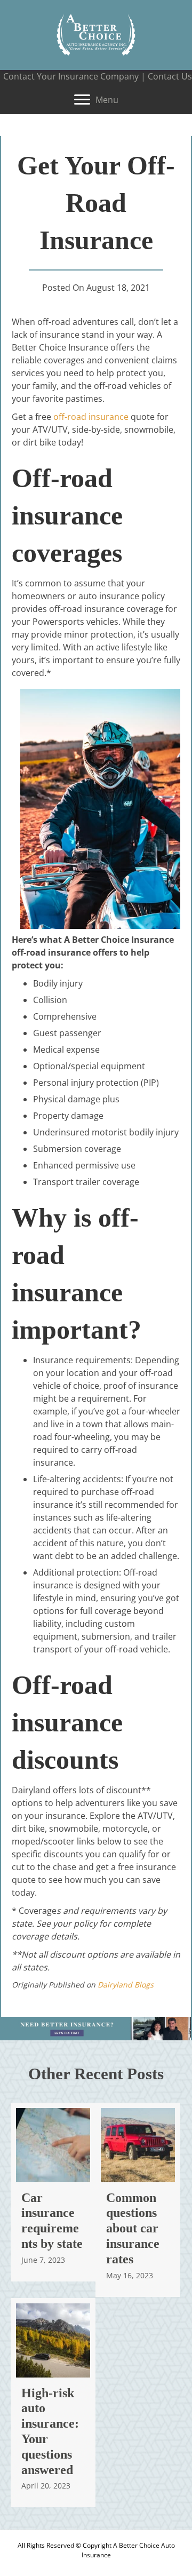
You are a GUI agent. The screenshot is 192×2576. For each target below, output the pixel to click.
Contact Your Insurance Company (71, 76)
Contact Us (170, 76)
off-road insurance (91, 417)
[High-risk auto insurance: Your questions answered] (53, 2403)
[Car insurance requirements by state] (53, 2192)
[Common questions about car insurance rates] (138, 2200)
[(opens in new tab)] (96, 2028)
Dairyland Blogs (126, 1985)
